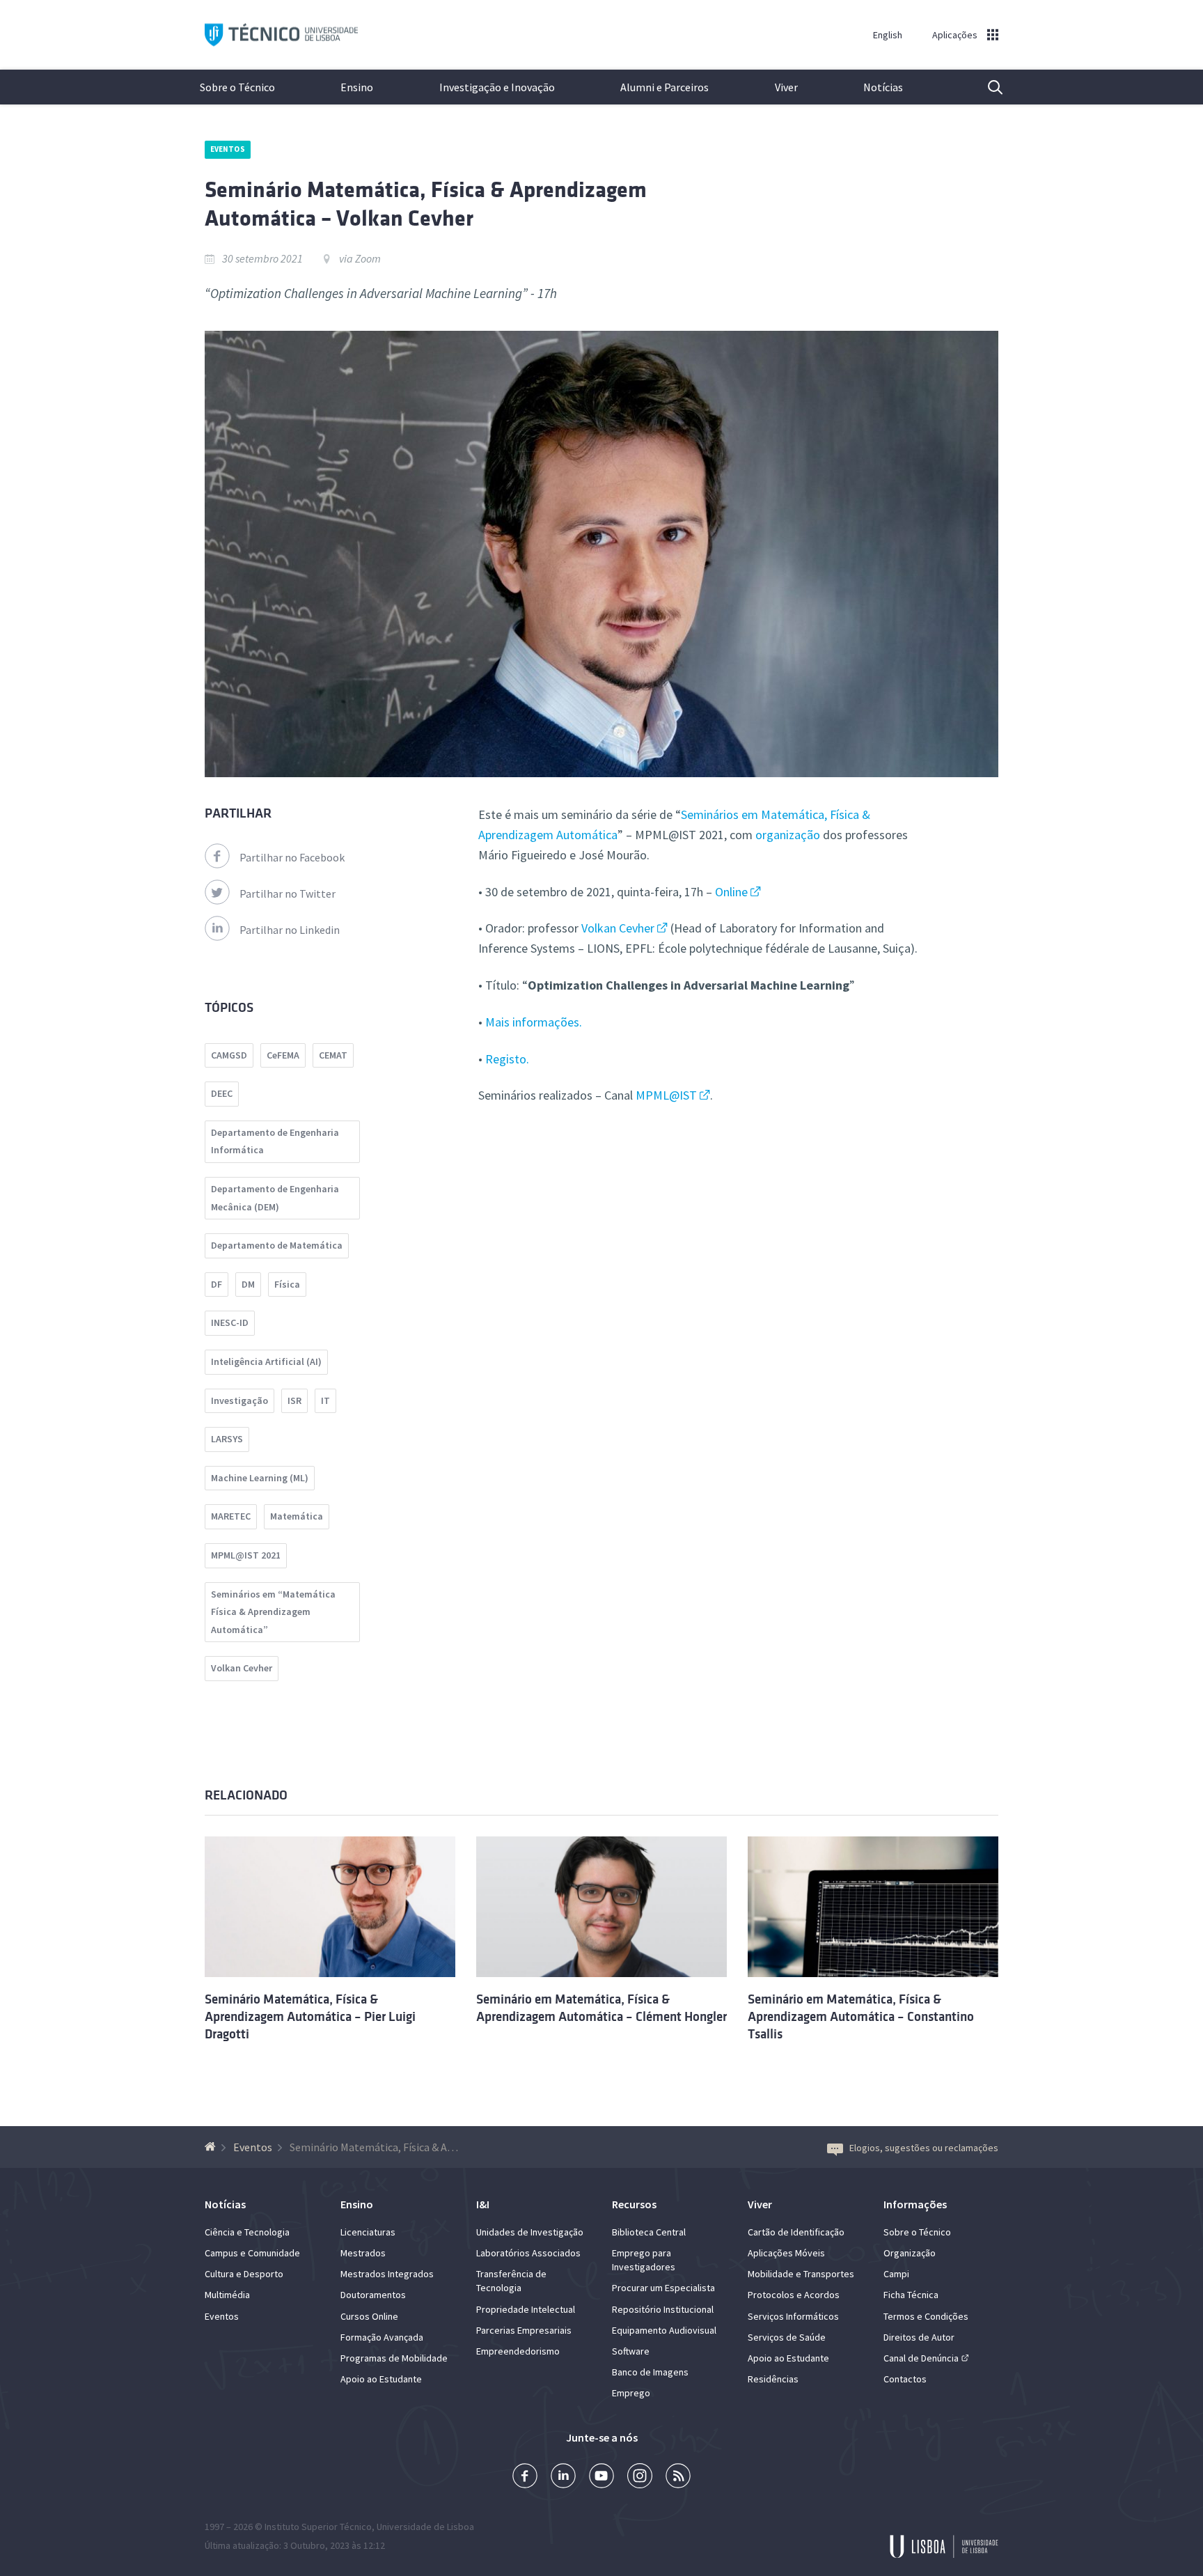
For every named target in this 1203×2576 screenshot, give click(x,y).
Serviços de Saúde (787, 2337)
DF (217, 1284)
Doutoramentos (373, 2295)
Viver (786, 87)
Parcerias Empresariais (524, 2330)
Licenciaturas (368, 2232)
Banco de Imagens (650, 2372)
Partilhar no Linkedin (290, 930)
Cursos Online (369, 2316)
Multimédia (227, 2295)
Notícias (883, 87)
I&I (483, 2204)
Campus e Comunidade (252, 2253)
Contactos (905, 2379)
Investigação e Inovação (497, 87)
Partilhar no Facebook (292, 857)
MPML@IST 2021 (246, 1555)
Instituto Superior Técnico (318, 2527)
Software (631, 2351)
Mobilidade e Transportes (801, 2274)
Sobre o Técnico (237, 87)
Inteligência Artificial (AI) (266, 1361)
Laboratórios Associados (528, 2253)
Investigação (239, 1400)
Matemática (297, 1516)
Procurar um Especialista (663, 2288)
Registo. (507, 1059)
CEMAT (333, 1055)
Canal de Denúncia (921, 2358)
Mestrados (363, 2253)
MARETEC (231, 1516)
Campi (896, 2274)
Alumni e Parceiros (665, 87)
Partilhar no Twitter (288, 893)
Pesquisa (986, 87)
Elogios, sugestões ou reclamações (924, 2148)
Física (287, 1284)
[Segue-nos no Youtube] (601, 2477)
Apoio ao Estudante (381, 2379)
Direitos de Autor (919, 2337)
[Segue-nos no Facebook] (525, 2477)
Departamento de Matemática (277, 1245)
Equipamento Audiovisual (664, 2330)
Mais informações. (534, 1022)
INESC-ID (230, 1322)
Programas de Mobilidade (394, 2358)
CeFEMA (283, 1055)
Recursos (634, 2204)
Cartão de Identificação (796, 2232)
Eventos (228, 149)
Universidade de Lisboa (425, 2527)
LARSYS (227, 1439)
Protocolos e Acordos (794, 2295)
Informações (915, 2204)
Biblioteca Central (649, 2232)
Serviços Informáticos (793, 2316)
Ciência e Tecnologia (247, 2232)
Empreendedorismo (518, 2351)
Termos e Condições (926, 2316)
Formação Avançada (382, 2337)
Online (731, 892)
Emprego (631, 2393)
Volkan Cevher (618, 928)
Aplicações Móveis (786, 2253)
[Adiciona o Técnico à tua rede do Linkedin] (563, 2477)
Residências (773, 2379)
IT (325, 1400)
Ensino (357, 87)
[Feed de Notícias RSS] (678, 2477)
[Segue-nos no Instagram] (640, 2477)
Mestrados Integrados (387, 2274)
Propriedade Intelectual (526, 2309)
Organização (910, 2253)
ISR (294, 1400)
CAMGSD (229, 1055)
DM (248, 1284)
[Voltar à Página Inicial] (212, 2147)
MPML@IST (666, 1095)
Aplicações (955, 35)
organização (788, 835)
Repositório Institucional (663, 2309)
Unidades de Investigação (530, 2232)
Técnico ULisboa (281, 35)
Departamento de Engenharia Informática (275, 1141)
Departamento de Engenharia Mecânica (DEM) (275, 1198)
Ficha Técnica (911, 2295)
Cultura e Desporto (244, 2274)
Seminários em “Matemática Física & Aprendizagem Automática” (273, 1612)
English (888, 35)
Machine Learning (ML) (260, 1478)
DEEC (222, 1093)
